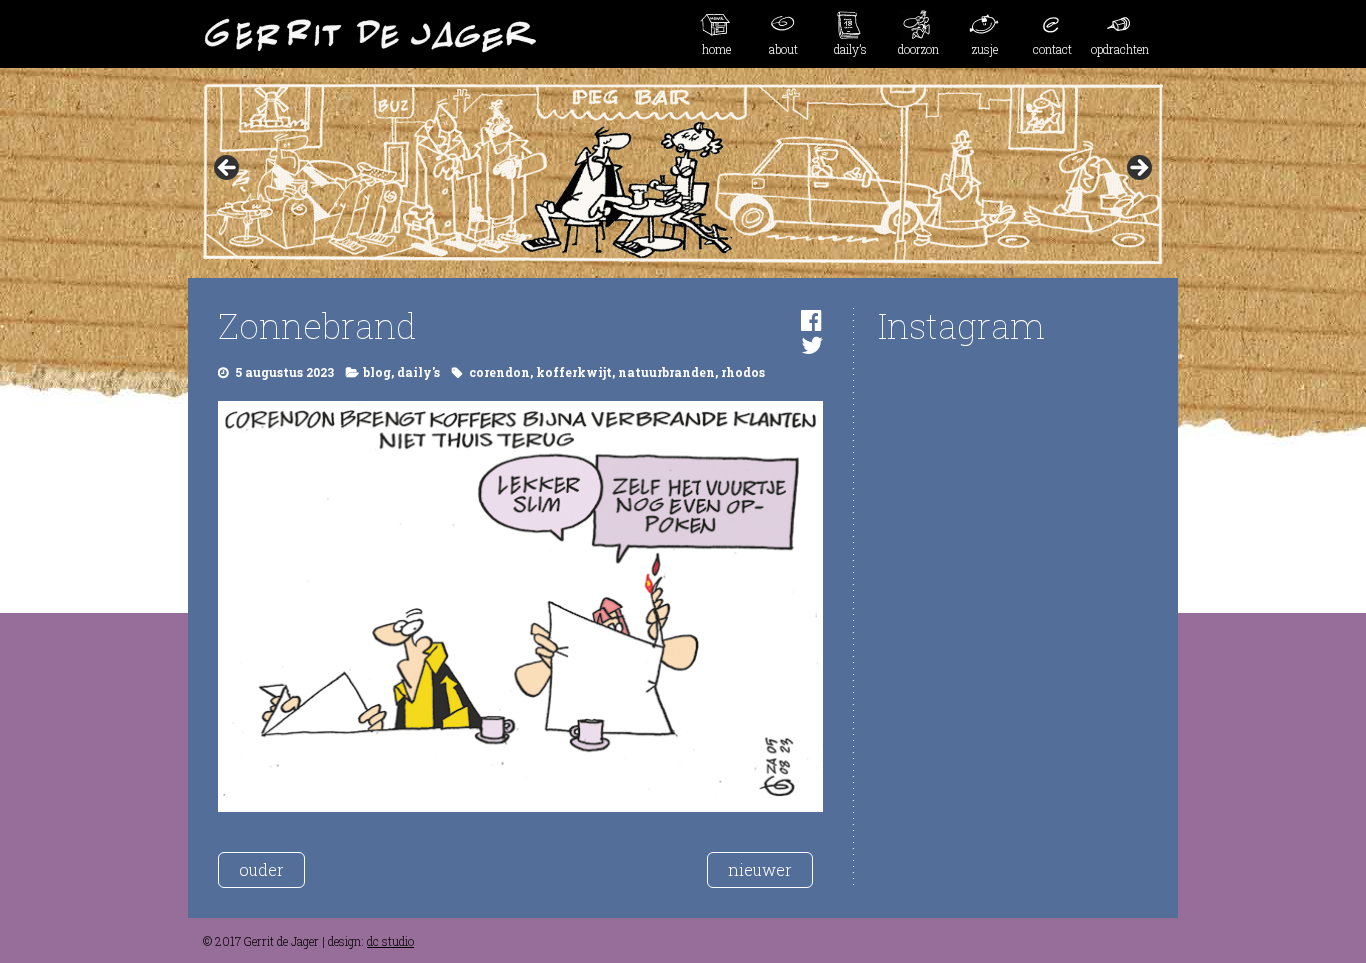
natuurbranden (666, 372)
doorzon (918, 49)
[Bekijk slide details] (683, 174)
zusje (985, 49)
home (716, 49)
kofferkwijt (574, 372)
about (783, 49)
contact (1052, 49)
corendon (499, 372)
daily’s (850, 49)
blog (377, 372)
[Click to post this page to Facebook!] (811, 320)
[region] (683, 174)
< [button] (228, 169)
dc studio (390, 941)
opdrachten (1120, 49)
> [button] (1138, 169)
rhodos (743, 372)
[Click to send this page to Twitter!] (812, 345)
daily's (418, 372)
